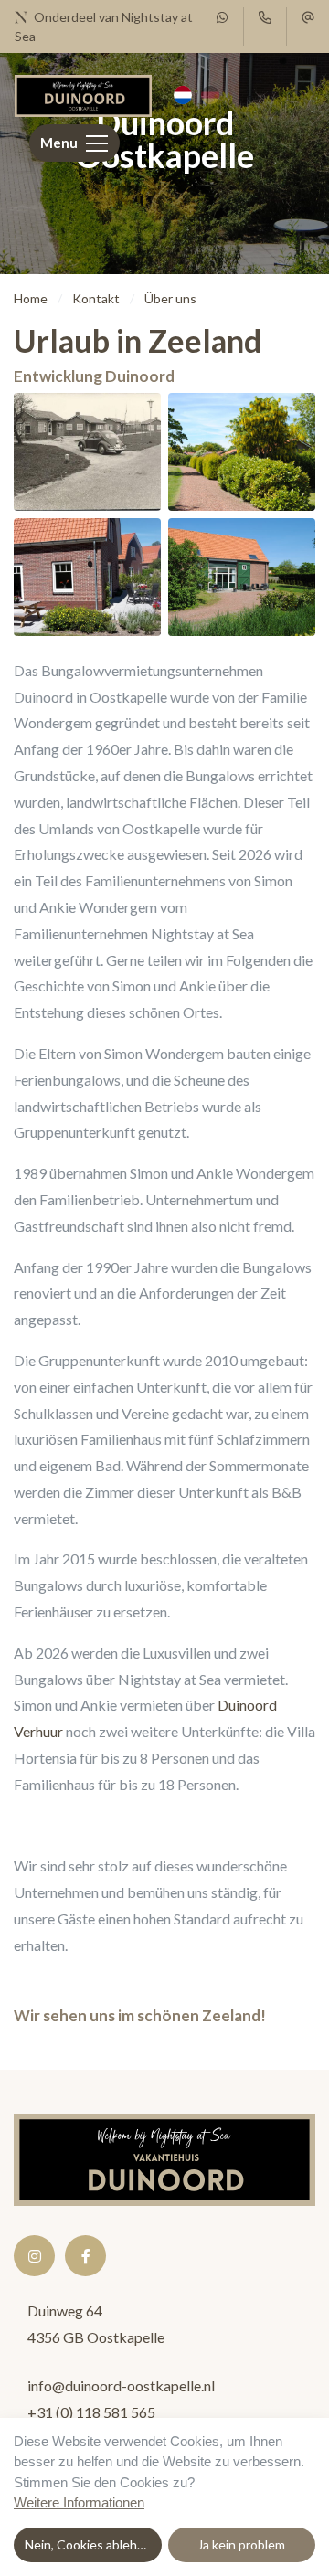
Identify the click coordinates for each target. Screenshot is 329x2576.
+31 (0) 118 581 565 (91, 2412)
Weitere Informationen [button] (79, 2502)
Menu (59, 143)
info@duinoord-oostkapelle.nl (121, 2385)
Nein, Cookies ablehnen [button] (92, 2544)
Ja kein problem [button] (241, 2544)
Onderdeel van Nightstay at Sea (104, 27)
